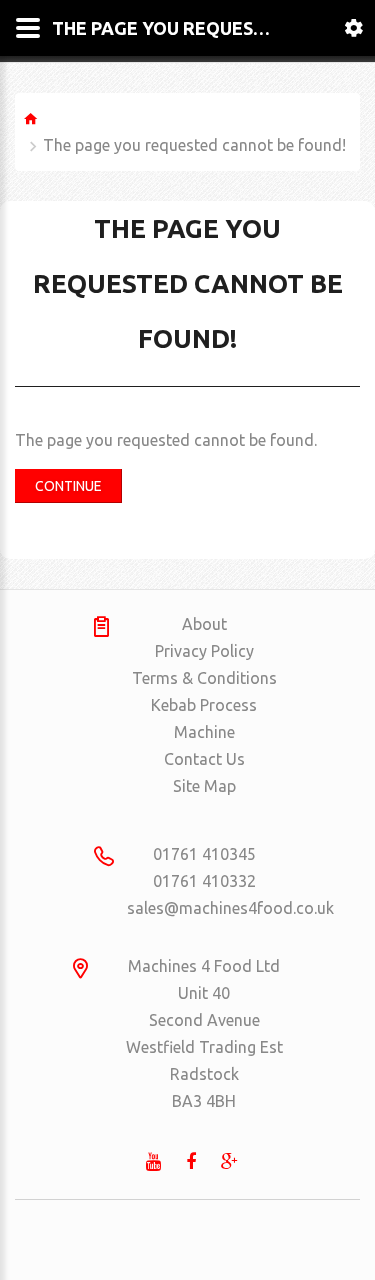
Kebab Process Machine (204, 718)
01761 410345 (204, 854)
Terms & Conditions (204, 678)
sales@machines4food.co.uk (204, 908)
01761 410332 (204, 881)
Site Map (204, 786)
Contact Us (204, 759)
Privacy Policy (204, 651)
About (204, 624)
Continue (68, 486)
